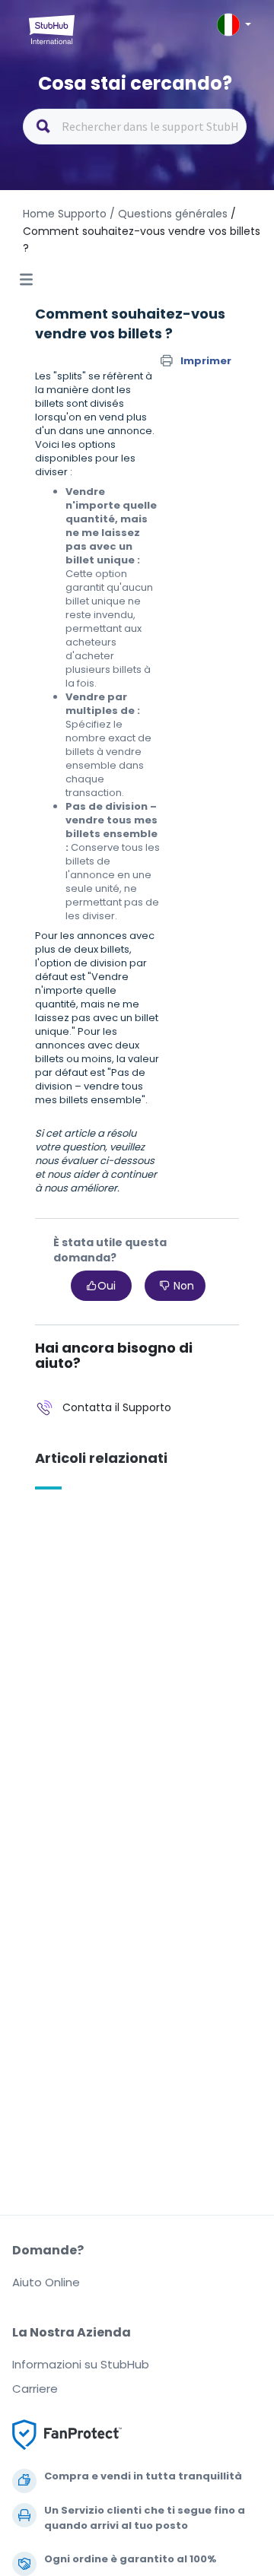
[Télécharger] (109, 1313)
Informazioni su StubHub (81, 2364)
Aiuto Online (46, 2282)
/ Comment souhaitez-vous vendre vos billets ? (142, 231)
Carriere (35, 2389)
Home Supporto (65, 214)
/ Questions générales (169, 214)
